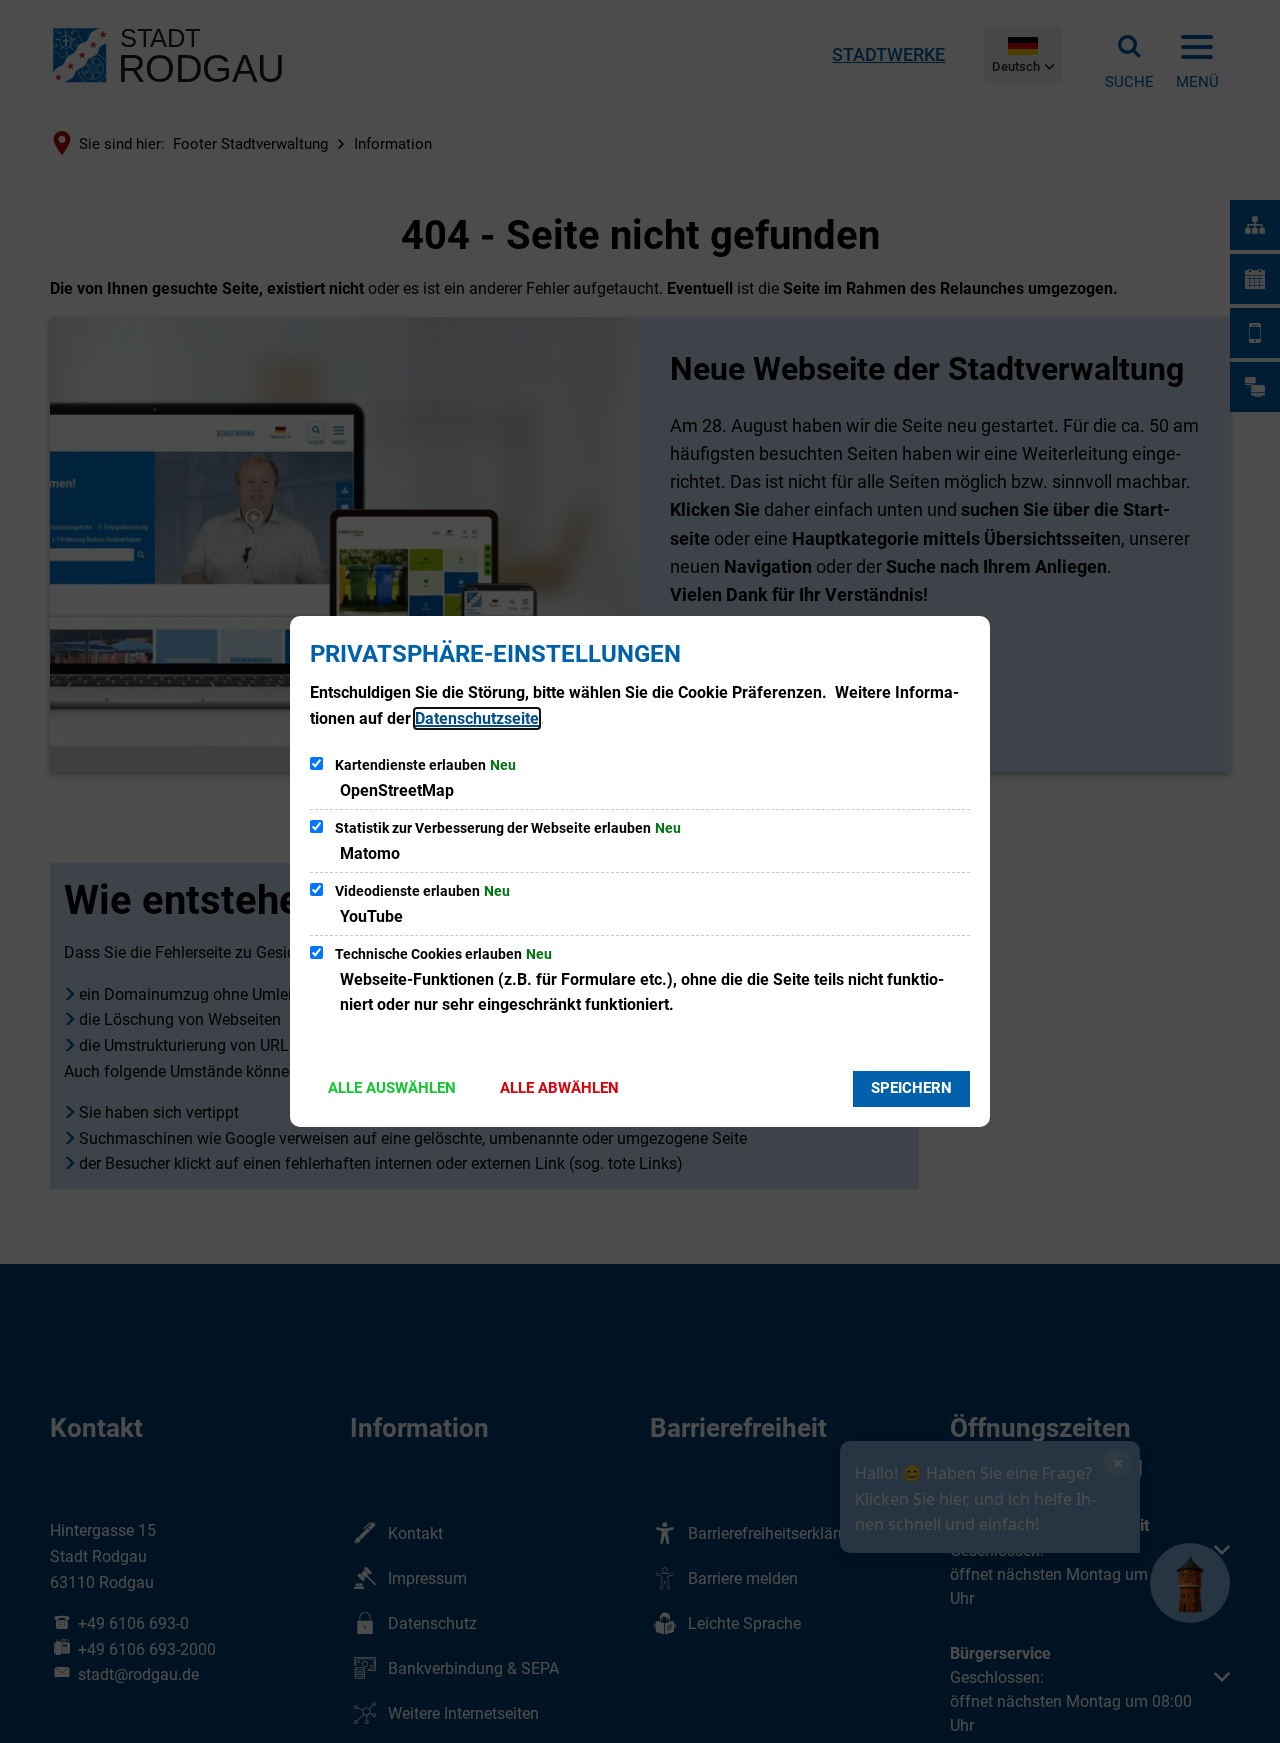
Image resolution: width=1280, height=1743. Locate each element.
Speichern (911, 1088)
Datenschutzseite (477, 718)
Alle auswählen (392, 1088)
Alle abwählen (559, 1088)
